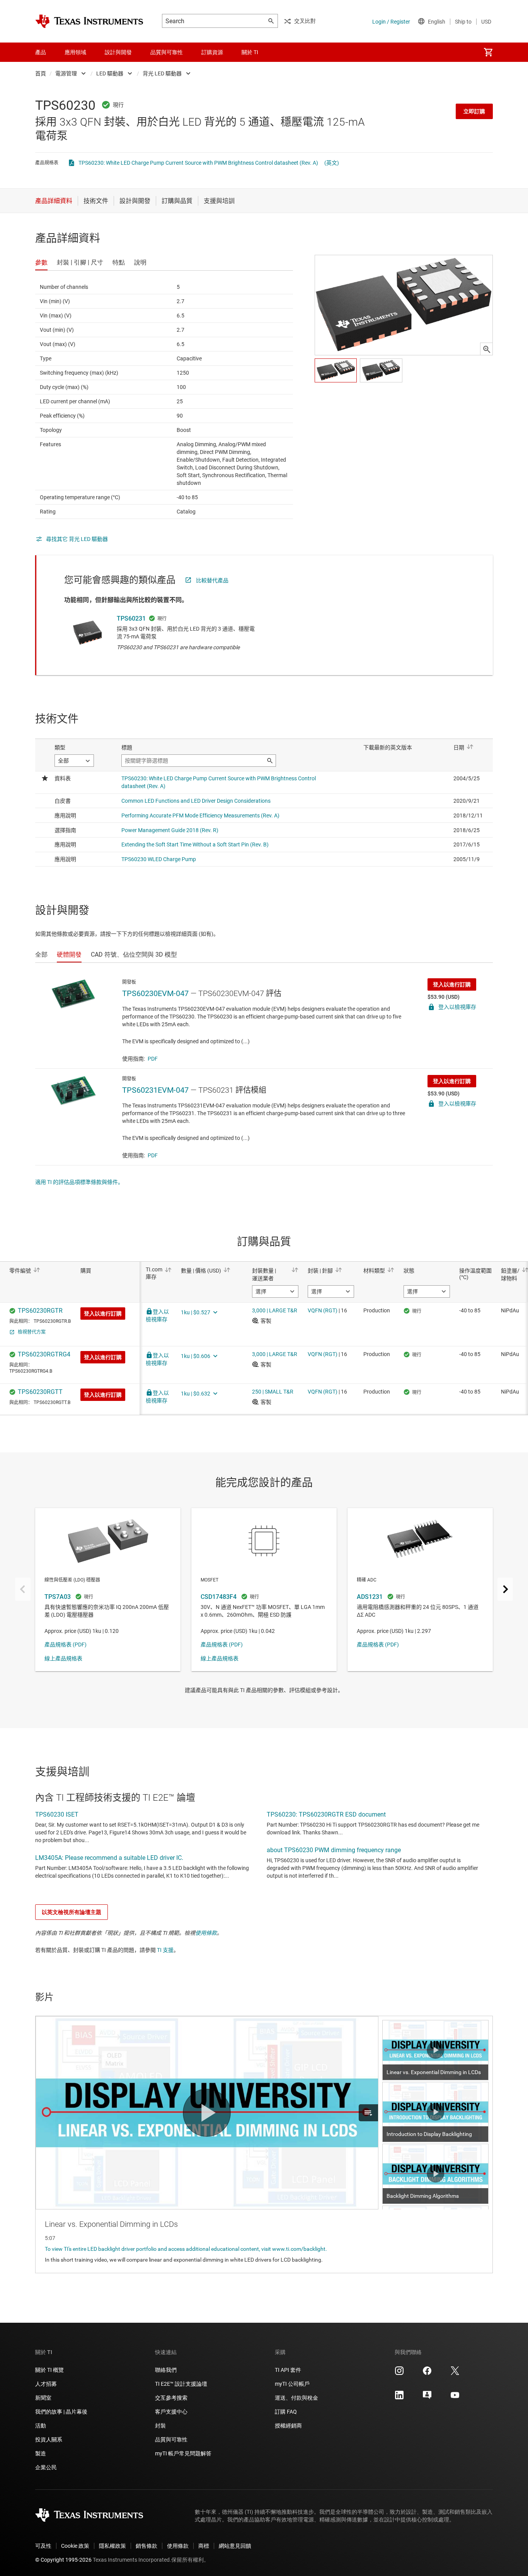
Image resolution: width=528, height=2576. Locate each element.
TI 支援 (165, 1950)
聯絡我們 (166, 2370)
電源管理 (66, 73)
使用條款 (206, 1933)
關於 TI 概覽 (49, 2370)
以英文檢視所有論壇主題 (72, 1912)
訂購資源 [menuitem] (212, 52)
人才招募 (46, 2384)
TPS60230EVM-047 (155, 993)
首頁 (41, 73)
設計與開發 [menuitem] (118, 52)
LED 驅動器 (110, 73)
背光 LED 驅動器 (162, 73)
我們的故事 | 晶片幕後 (61, 2412)
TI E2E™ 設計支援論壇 (181, 2384)
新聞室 (43, 2398)
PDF (153, 1059)
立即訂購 (474, 111)
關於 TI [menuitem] (250, 52)
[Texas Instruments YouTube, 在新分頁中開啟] (455, 2398)
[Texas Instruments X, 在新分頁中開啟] (455, 2373)
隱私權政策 (112, 2546)
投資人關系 (49, 2440)
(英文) (332, 163)
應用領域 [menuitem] (75, 52)
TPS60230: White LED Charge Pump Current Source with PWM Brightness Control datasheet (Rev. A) (198, 163)
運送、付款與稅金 (296, 2398)
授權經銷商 (288, 2426)
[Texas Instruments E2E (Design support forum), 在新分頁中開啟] (427, 2398)
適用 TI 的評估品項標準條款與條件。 (79, 1182)
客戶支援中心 (171, 2412)
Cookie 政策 (75, 2546)
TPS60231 (131, 618)
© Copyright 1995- (63, 2560)
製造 (41, 2453)
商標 (204, 2546)
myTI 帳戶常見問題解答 (183, 2453)
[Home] (89, 21)
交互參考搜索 (171, 2398)
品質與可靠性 (171, 2440)
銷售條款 (146, 2546)
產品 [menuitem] (41, 52)
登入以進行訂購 (452, 984)
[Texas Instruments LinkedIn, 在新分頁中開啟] (399, 2398)
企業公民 (46, 2467)
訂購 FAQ (286, 2412)
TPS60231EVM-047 (155, 1090)
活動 (41, 2426)
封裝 (160, 2426)
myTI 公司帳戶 (292, 2384)
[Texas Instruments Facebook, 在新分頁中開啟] (427, 2373)
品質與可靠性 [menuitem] (167, 52)
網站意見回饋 (235, 2546)
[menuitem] (488, 52)
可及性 (43, 2546)
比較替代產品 (212, 580)
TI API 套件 (288, 2370)
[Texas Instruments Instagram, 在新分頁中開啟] (399, 2373)
